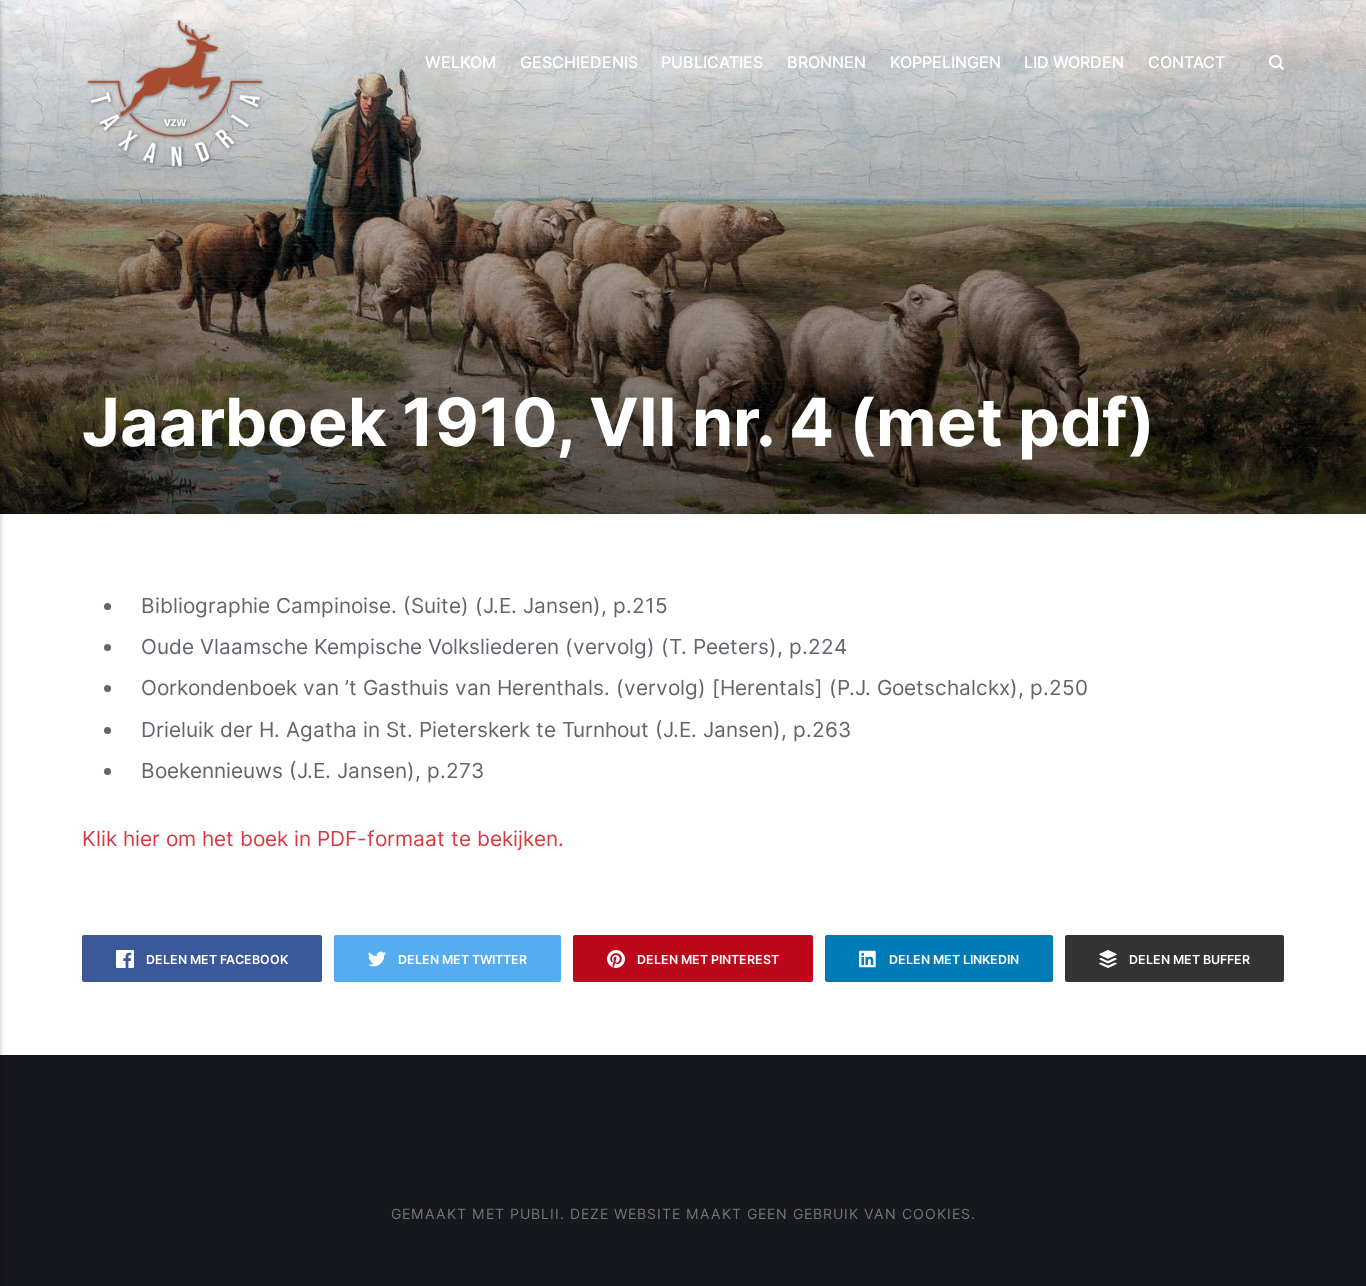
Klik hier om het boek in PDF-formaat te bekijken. (323, 838)
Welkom (460, 62)
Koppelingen (945, 62)
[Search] (1270, 62)
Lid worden (1074, 62)
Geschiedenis (579, 62)
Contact (1186, 62)
